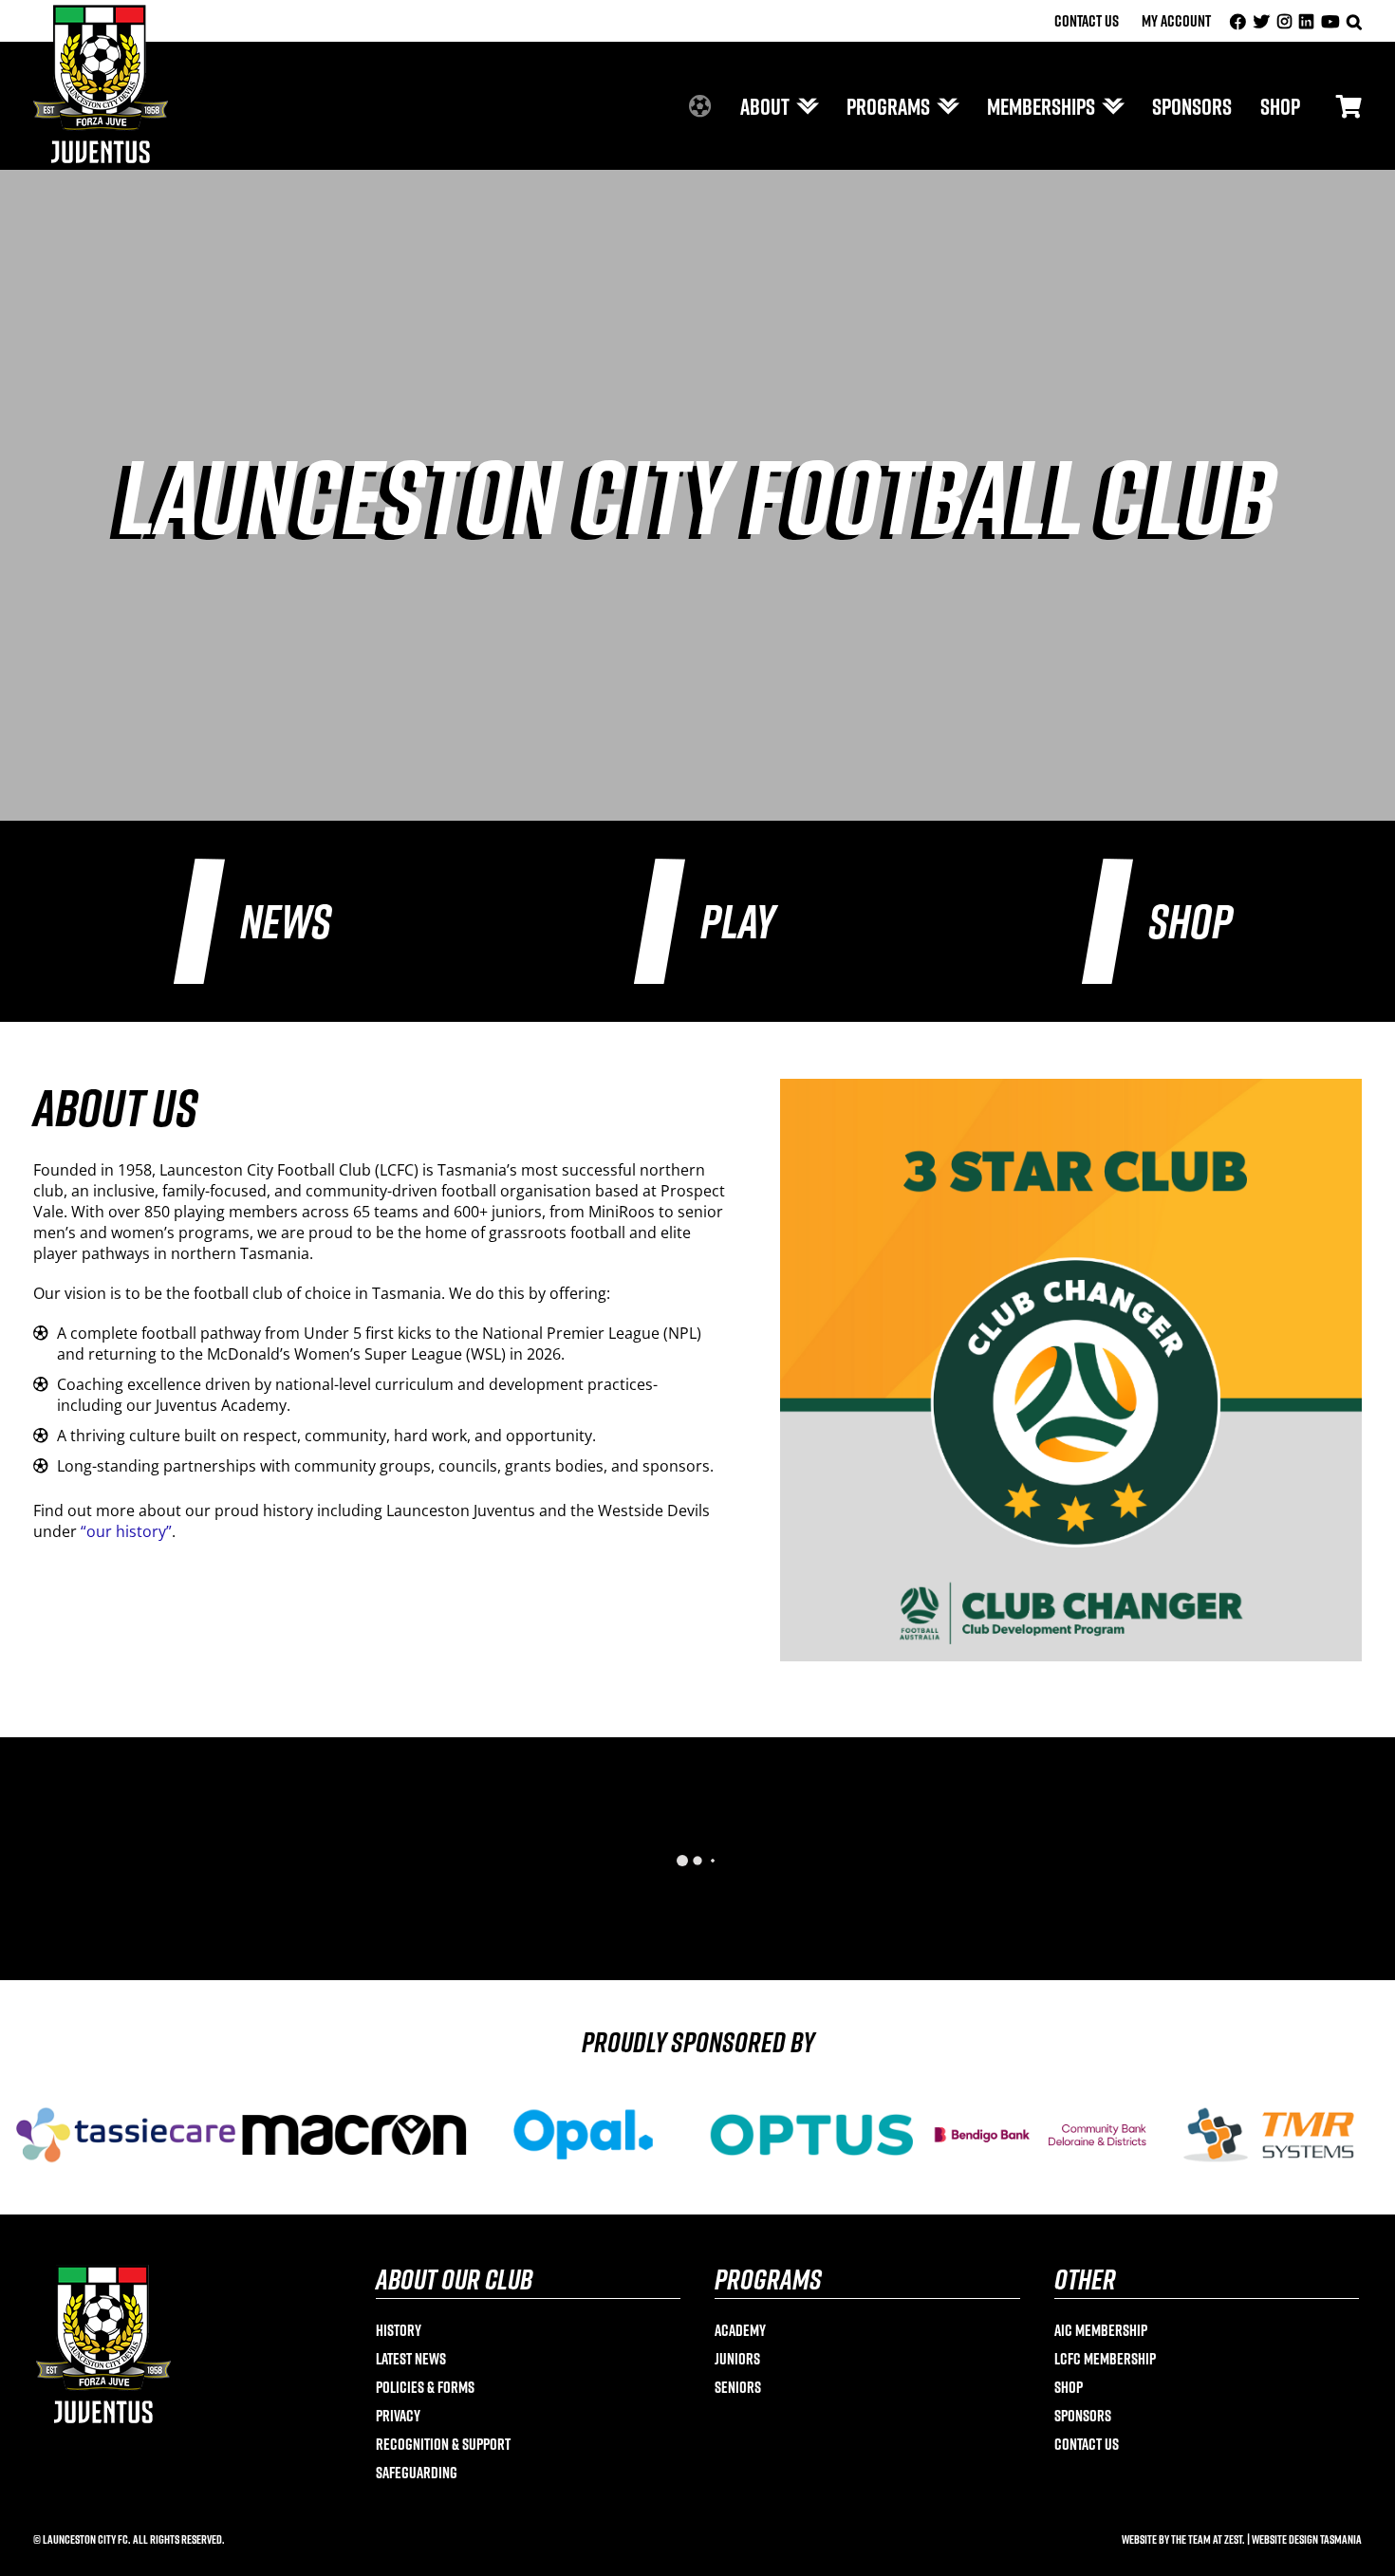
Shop (1190, 921)
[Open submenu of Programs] (944, 106)
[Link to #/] (1349, 106)
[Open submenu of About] (804, 106)
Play (738, 921)
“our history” (126, 1531)
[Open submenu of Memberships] (1109, 106)
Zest (1233, 2539)
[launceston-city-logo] (101, 12)
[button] (1354, 21)
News (286, 921)
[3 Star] (1071, 1086)
